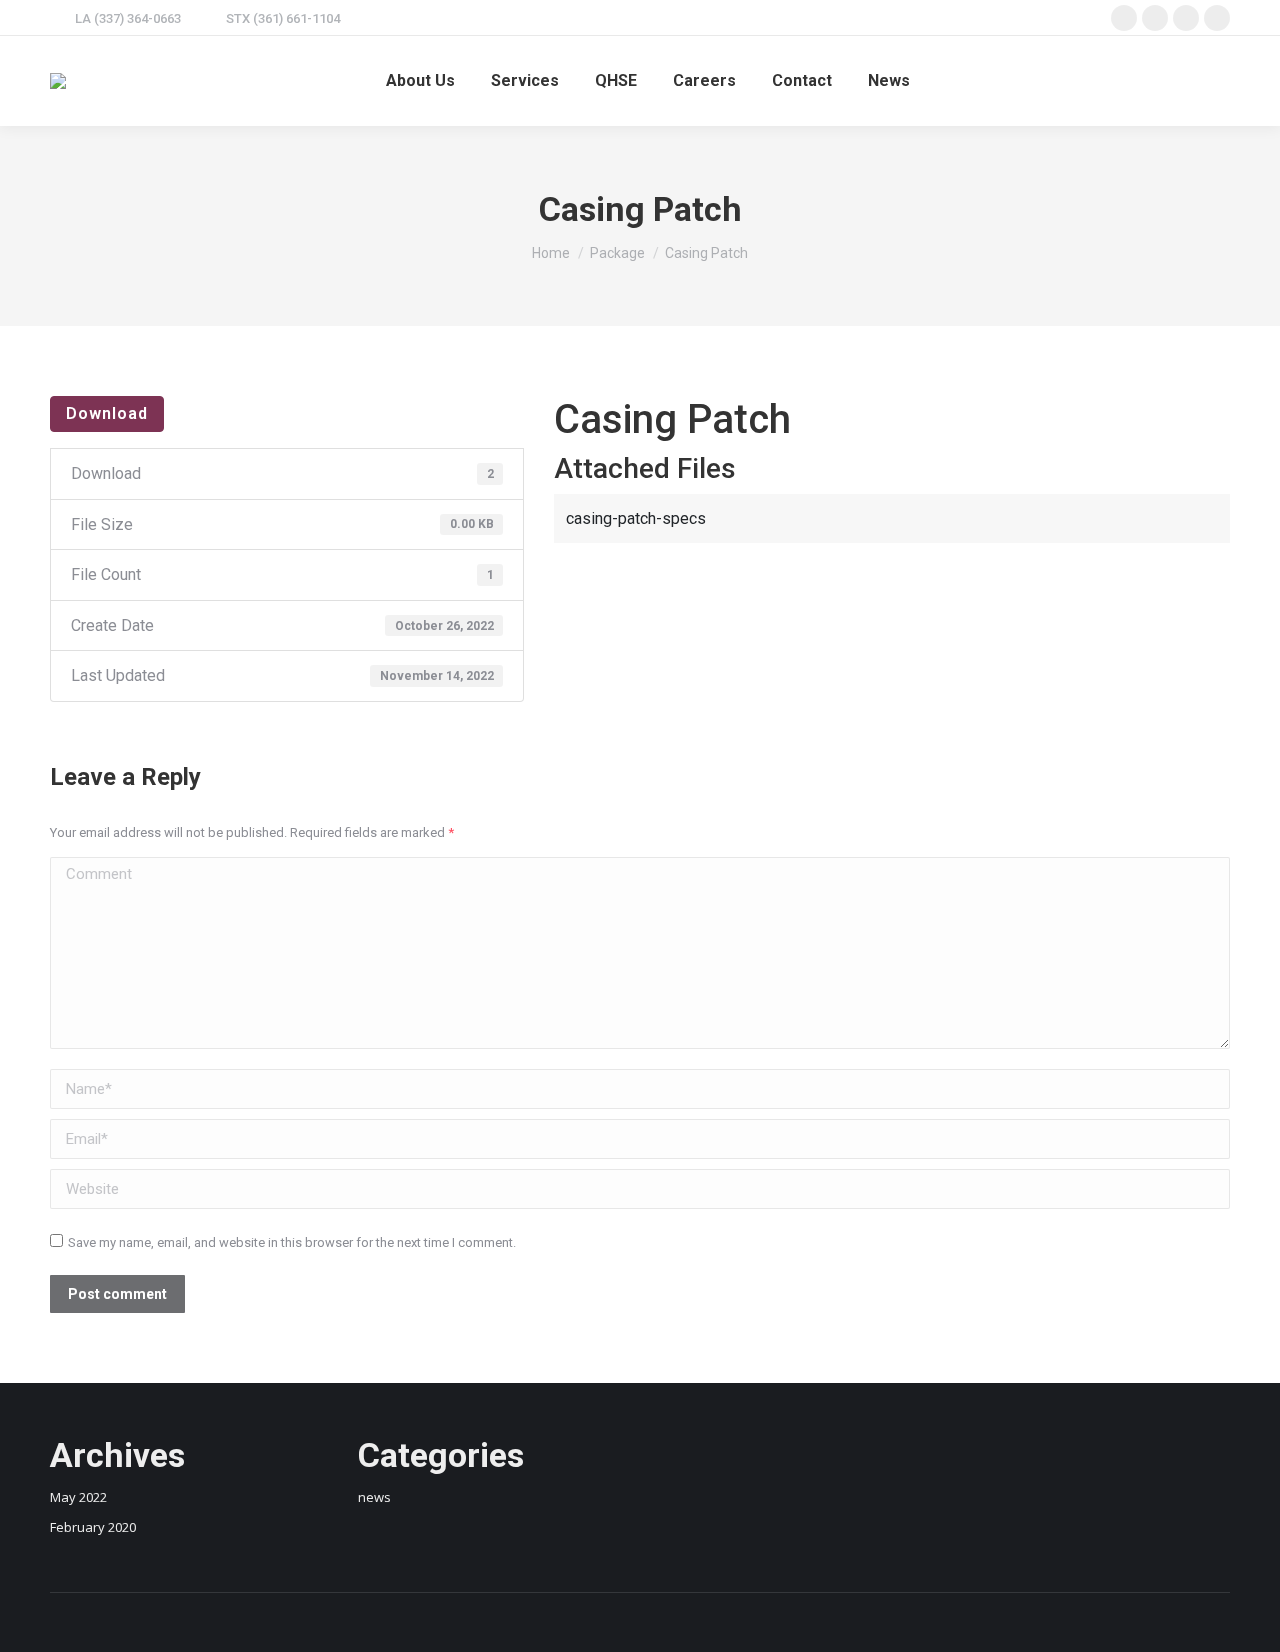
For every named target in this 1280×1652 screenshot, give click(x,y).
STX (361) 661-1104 (283, 18)
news (374, 1497)
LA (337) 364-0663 (128, 18)
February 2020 (93, 1527)
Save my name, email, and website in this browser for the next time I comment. (292, 1242)
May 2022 (78, 1497)
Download (107, 413)
